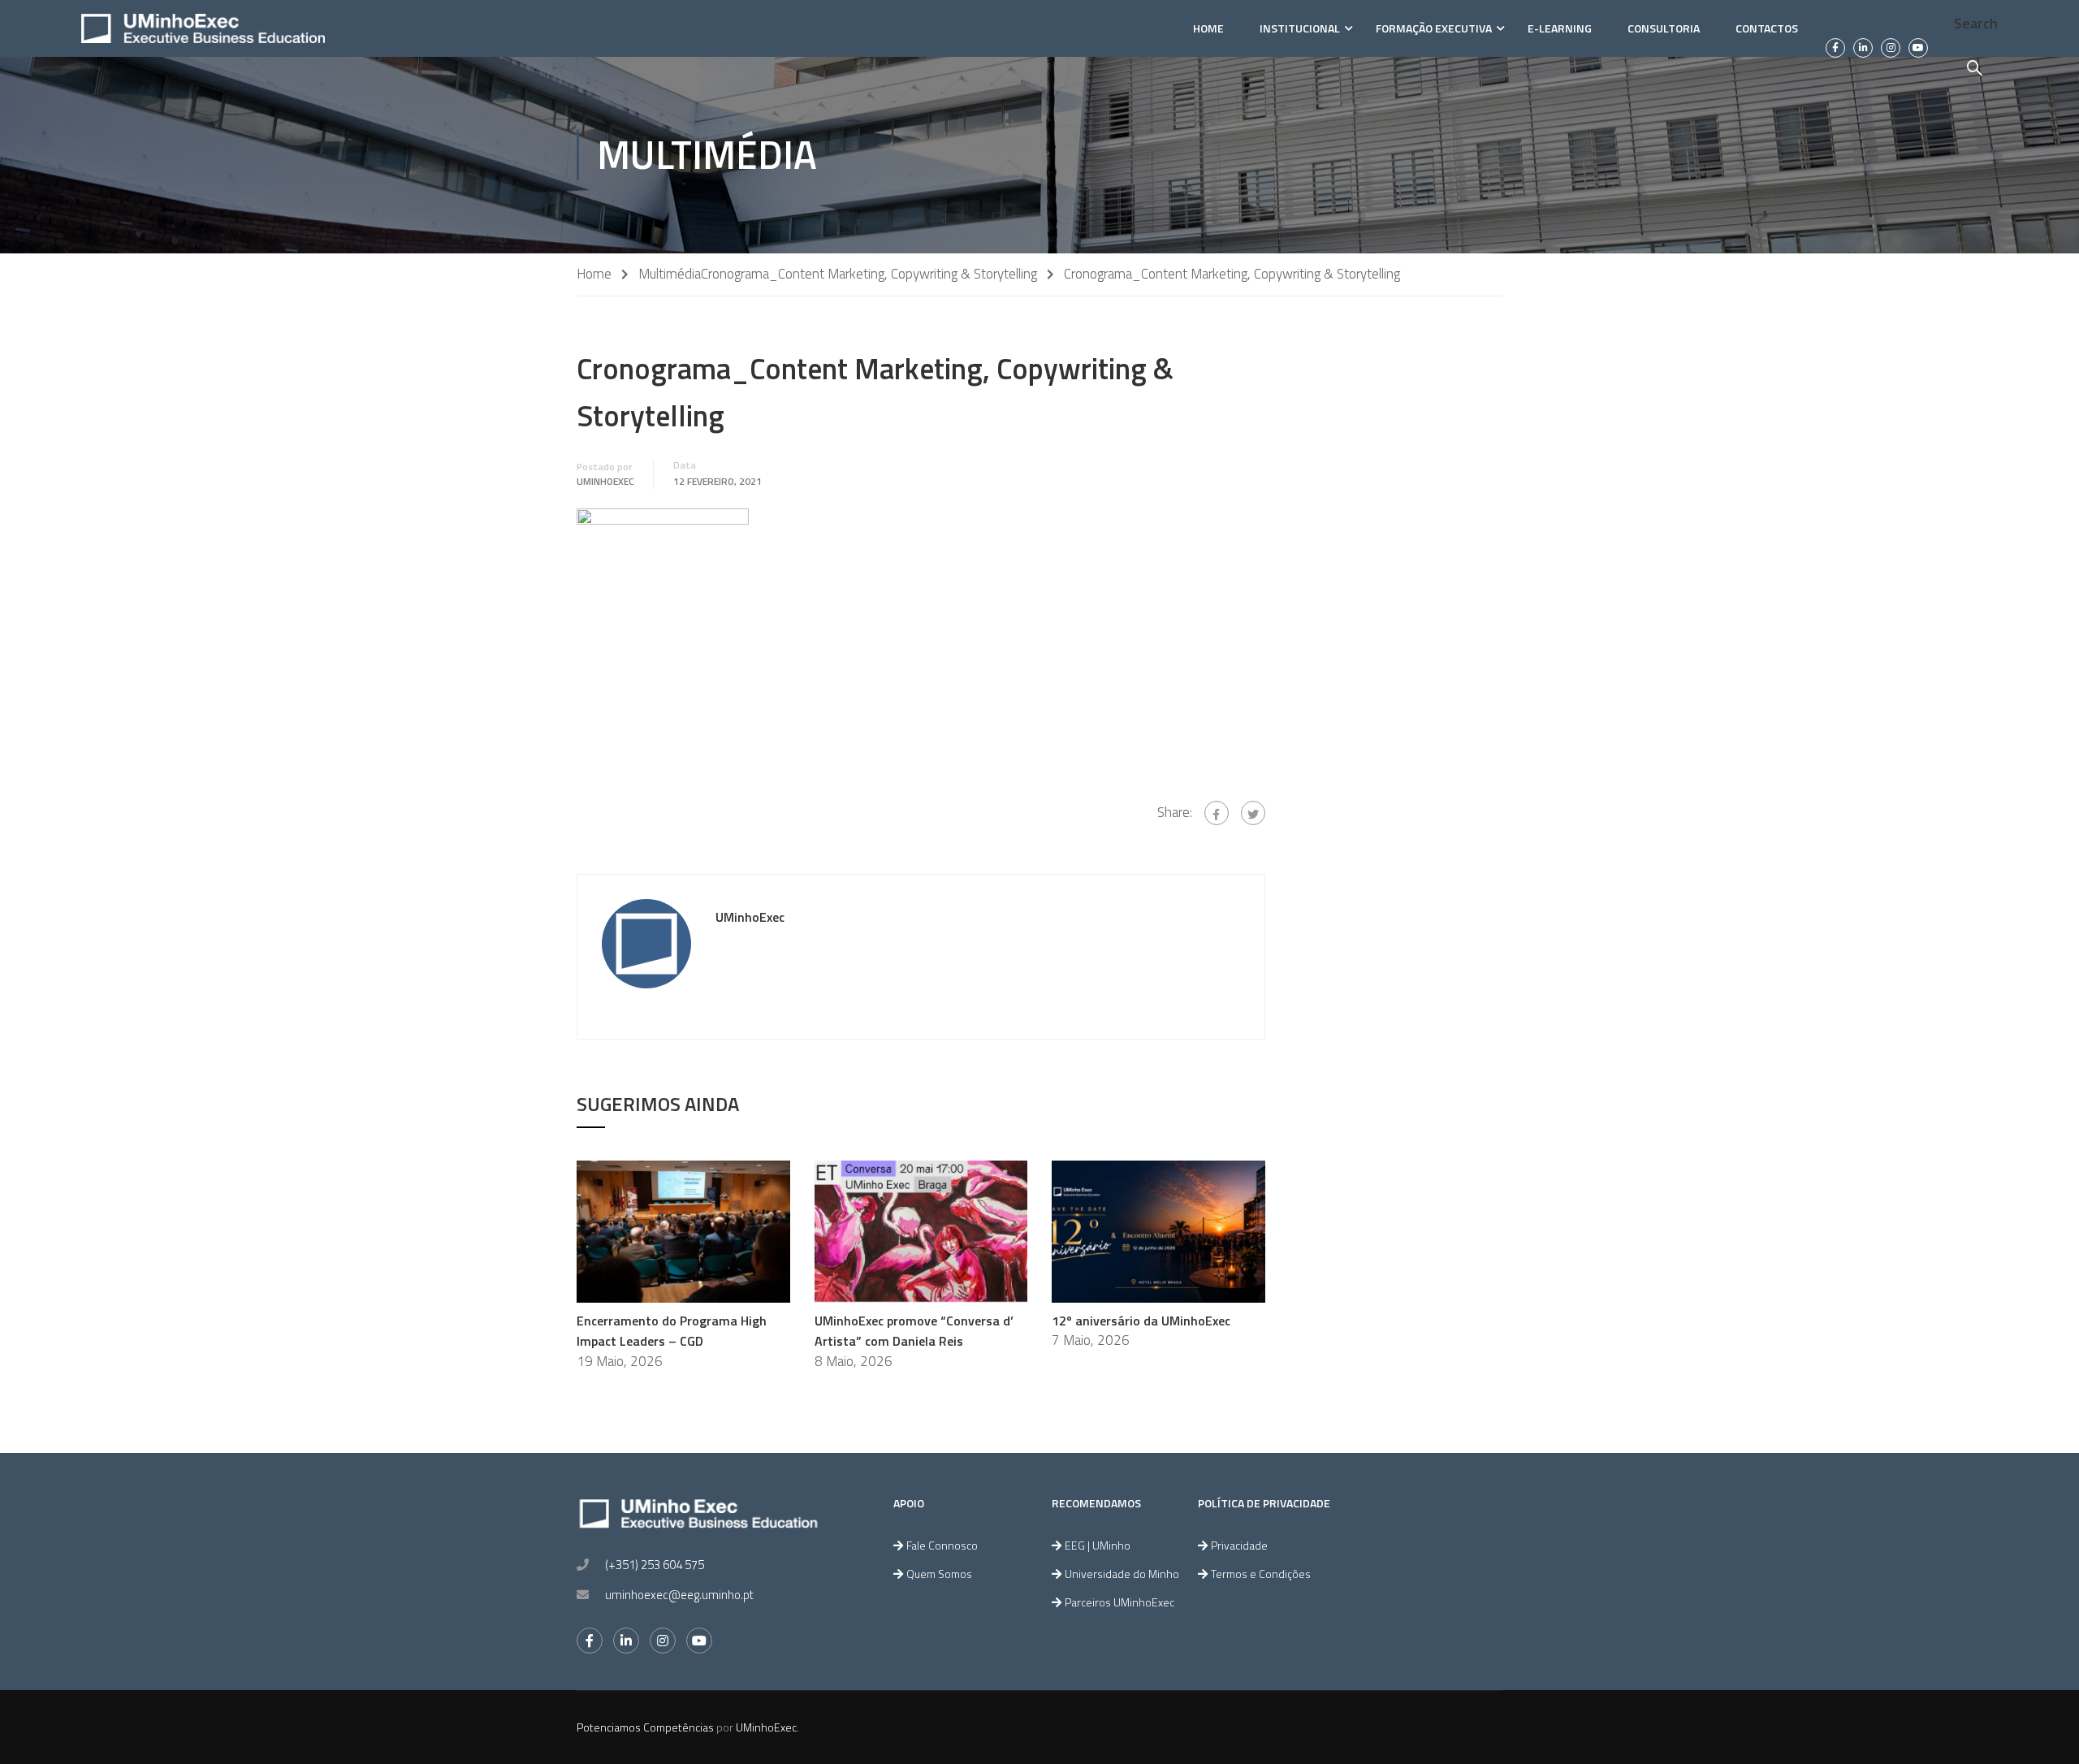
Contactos (1767, 28)
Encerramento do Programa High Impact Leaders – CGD (672, 1331)
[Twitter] (1253, 813)
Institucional (1300, 28)
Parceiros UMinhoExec (1119, 1602)
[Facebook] (1217, 813)
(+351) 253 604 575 (655, 1565)
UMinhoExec (605, 482)
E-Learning (1560, 28)
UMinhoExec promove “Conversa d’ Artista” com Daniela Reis (914, 1331)
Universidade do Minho (1122, 1574)
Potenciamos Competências (645, 1727)
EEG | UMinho (1098, 1545)
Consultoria (1664, 28)
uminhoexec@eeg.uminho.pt (679, 1595)
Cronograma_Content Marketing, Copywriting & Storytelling (869, 274)
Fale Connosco (942, 1545)
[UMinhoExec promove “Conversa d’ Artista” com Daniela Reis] (921, 1230)
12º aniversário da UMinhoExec (1141, 1321)
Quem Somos (939, 1574)
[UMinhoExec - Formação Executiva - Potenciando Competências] (203, 28)
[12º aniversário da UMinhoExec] (1158, 1230)
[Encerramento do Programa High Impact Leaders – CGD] (683, 1230)
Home (1208, 28)
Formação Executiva (1434, 28)
